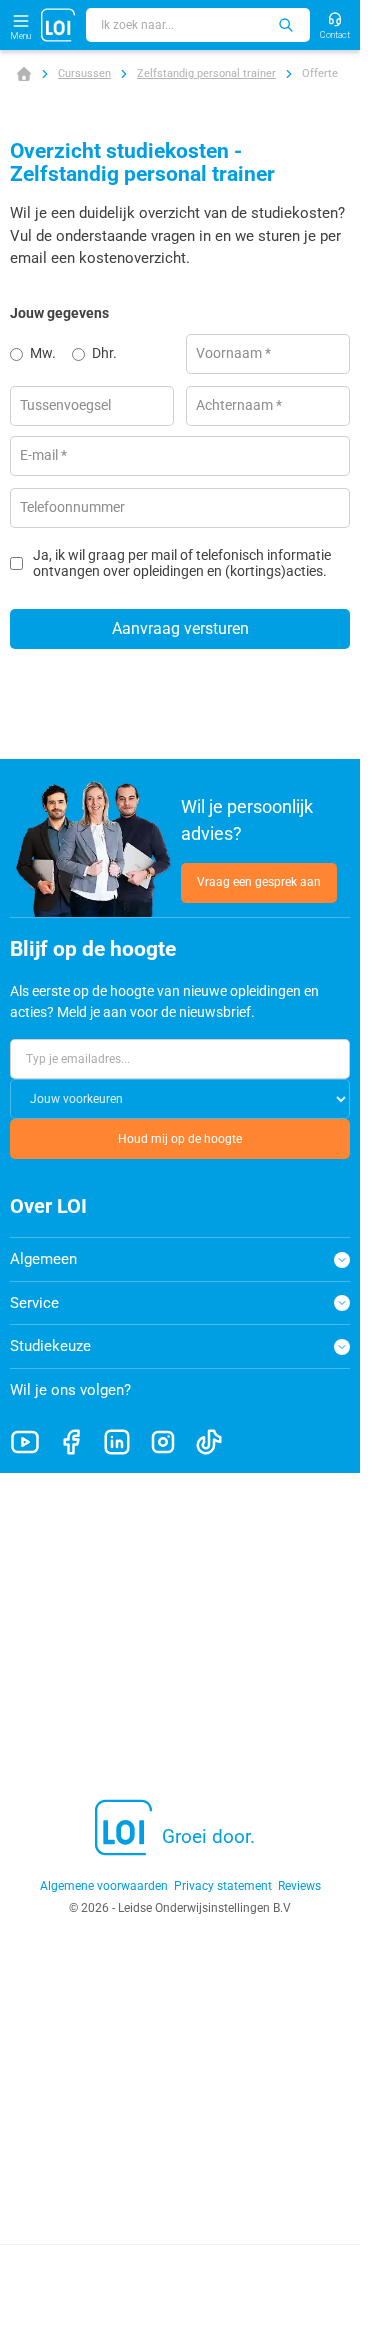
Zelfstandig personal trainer (206, 73)
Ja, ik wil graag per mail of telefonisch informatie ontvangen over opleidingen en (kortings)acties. (182, 563)
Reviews (299, 1886)
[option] (41, 354)
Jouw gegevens (59, 313)
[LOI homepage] (58, 25)
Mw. (43, 353)
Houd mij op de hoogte (180, 1139)
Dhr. (104, 353)
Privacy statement (223, 1886)
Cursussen (84, 73)
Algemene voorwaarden (104, 1886)
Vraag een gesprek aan (259, 882)
